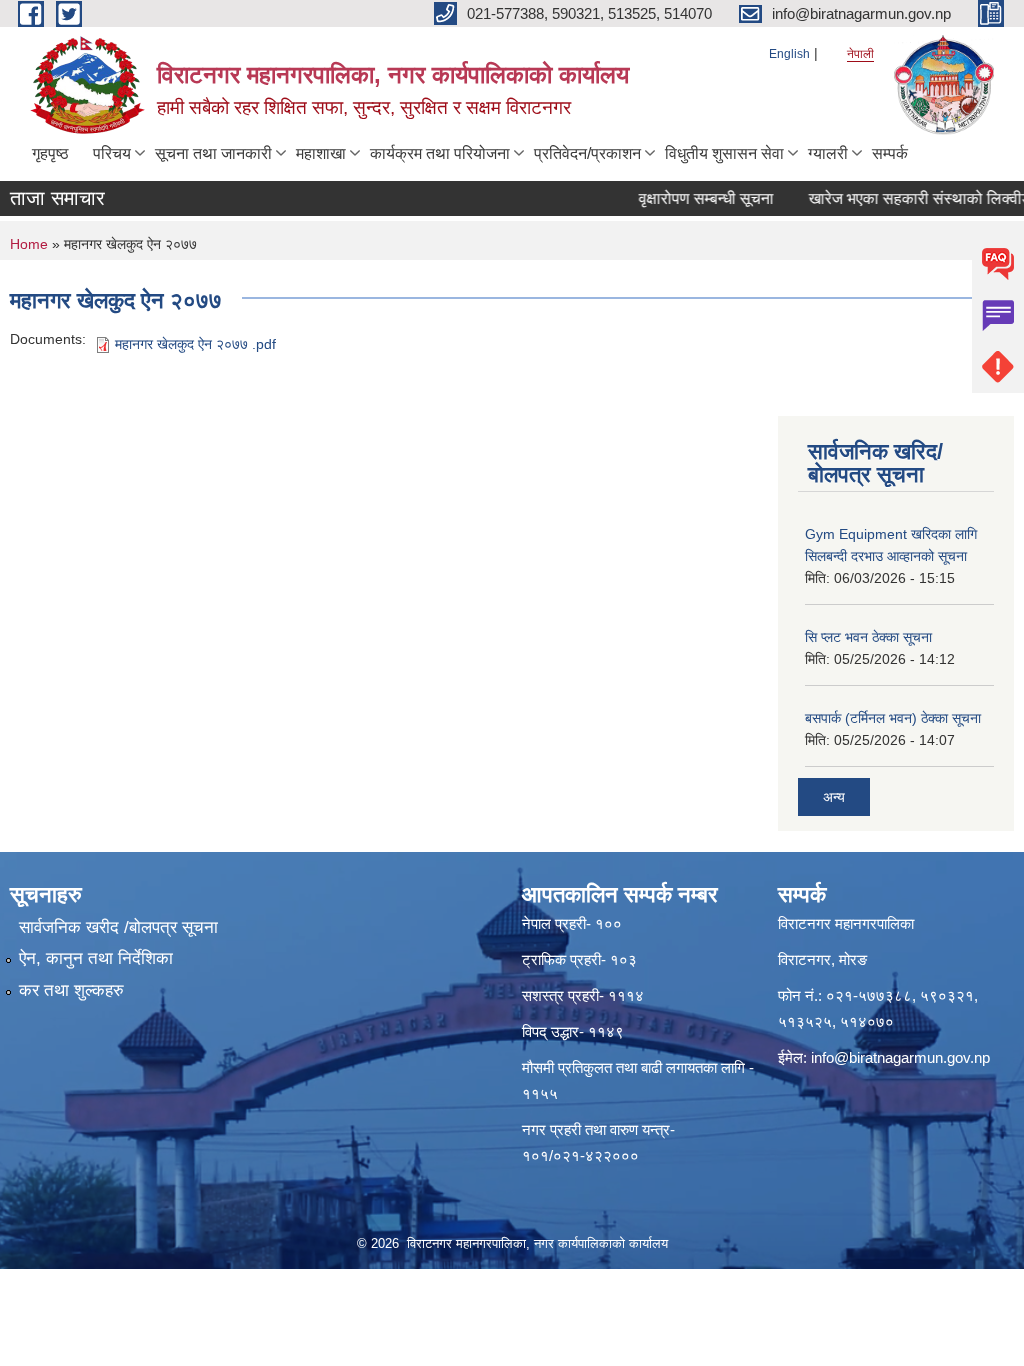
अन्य (834, 797)
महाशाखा (321, 153)
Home (29, 244)
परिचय (112, 153)
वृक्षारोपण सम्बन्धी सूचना (690, 198)
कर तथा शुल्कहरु (71, 990)
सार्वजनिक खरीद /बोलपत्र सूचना (118, 927)
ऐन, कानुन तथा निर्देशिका (96, 958)
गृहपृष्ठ (50, 153)
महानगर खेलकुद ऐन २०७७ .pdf (195, 344)
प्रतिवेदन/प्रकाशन (587, 153)
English (789, 54)
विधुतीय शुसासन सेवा (724, 153)
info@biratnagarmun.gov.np (900, 1057)
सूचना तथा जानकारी (213, 153)
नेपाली (860, 54)
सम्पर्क (890, 153)
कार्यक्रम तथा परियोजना (440, 153)
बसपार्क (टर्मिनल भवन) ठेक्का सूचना (893, 718)
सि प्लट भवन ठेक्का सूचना (868, 637)
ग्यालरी (828, 153)
